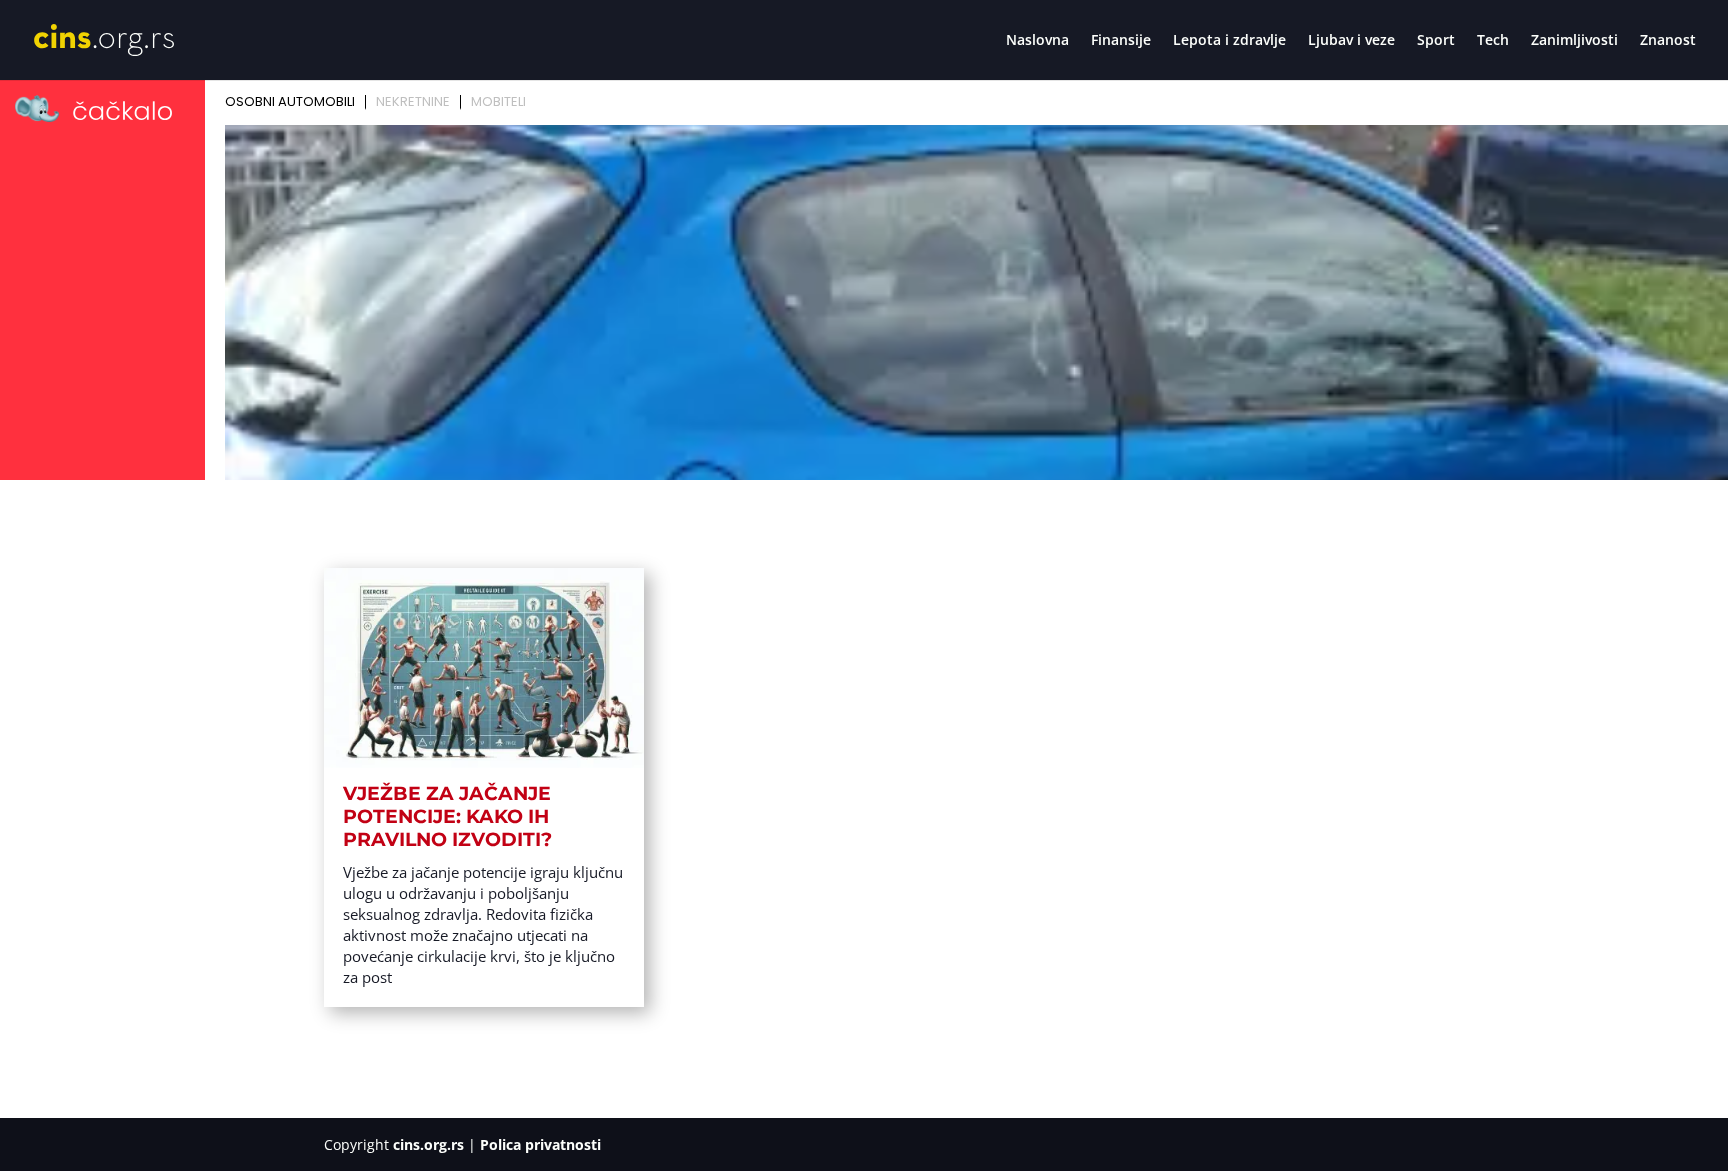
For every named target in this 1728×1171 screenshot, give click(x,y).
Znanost (1668, 41)
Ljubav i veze (1351, 41)
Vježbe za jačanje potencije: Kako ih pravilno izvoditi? (447, 816)
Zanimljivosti (1574, 41)
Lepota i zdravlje (1229, 41)
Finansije (1121, 41)
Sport (1436, 41)
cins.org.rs (428, 1144)
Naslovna (1037, 41)
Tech (1493, 41)
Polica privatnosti (540, 1144)
